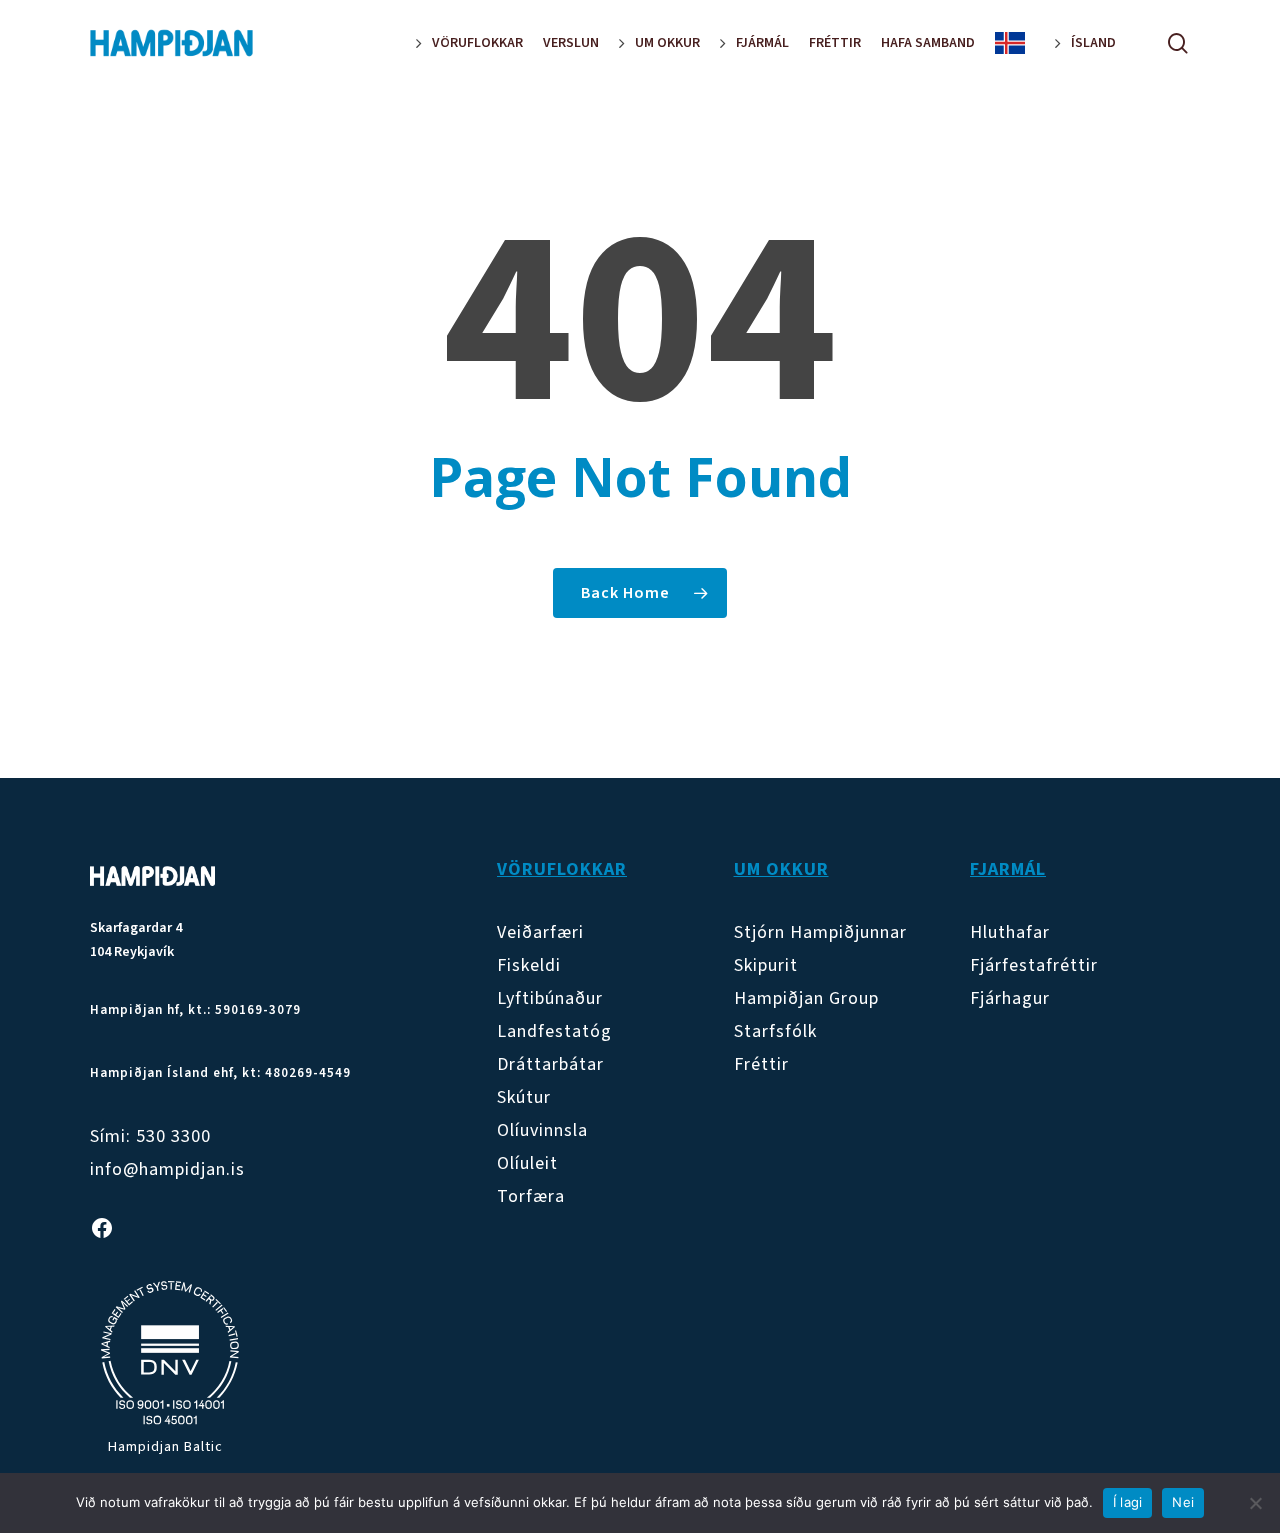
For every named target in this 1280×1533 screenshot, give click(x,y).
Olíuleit (527, 1163)
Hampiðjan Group (806, 998)
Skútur (524, 1097)
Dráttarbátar (550, 1064)
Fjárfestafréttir (1034, 965)
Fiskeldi (529, 965)
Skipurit (766, 965)
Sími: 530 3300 (150, 1136)
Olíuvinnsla (542, 1130)
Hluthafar (1010, 932)
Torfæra (531, 1196)
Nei (1183, 1502)
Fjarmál (1008, 869)
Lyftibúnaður (550, 998)
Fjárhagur (1010, 998)
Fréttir (761, 1064)
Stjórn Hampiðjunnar (820, 932)
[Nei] (1255, 1503)
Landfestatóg (554, 1031)
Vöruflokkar (562, 869)
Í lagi (1128, 1502)
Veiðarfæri (540, 932)
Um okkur (781, 869)
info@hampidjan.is (167, 1169)
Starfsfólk (775, 1031)
